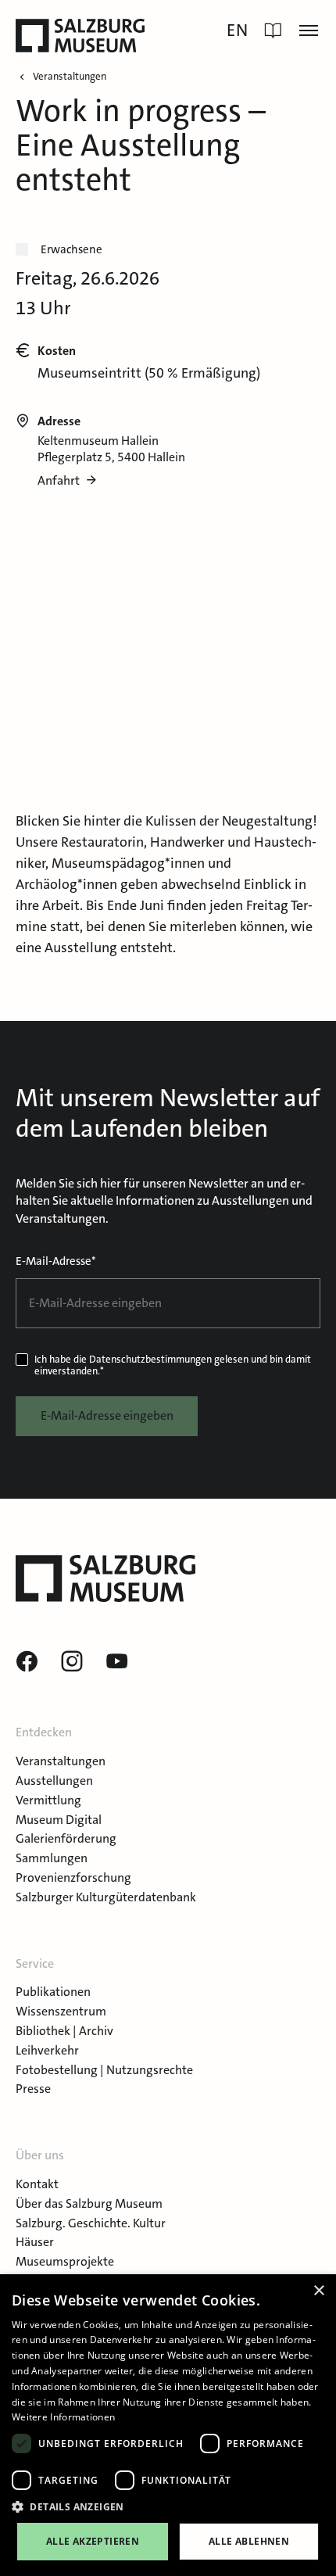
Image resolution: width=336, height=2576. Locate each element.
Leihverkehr (47, 2050)
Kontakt (37, 2184)
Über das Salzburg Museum (89, 2203)
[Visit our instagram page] (72, 1662)
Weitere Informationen (63, 2417)
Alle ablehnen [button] (249, 2541)
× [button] (318, 2291)
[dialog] (168, 2425)
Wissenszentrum (61, 2011)
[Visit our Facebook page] (27, 1662)
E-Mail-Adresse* (56, 1261)
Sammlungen (52, 1858)
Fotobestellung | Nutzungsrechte (104, 2070)
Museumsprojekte (65, 2261)
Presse (33, 2089)
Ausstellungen (54, 1781)
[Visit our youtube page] (117, 1662)
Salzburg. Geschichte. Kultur (91, 2223)
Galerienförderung (66, 1838)
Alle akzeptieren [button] (93, 2541)
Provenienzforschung (73, 1877)
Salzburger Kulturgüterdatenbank (106, 1897)
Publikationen (53, 1992)
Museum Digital (59, 1820)
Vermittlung (48, 1800)
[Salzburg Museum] (80, 36)
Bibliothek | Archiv (64, 2031)
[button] (168, 2507)
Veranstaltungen (61, 1761)
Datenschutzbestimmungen (150, 1359)
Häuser (35, 2242)
